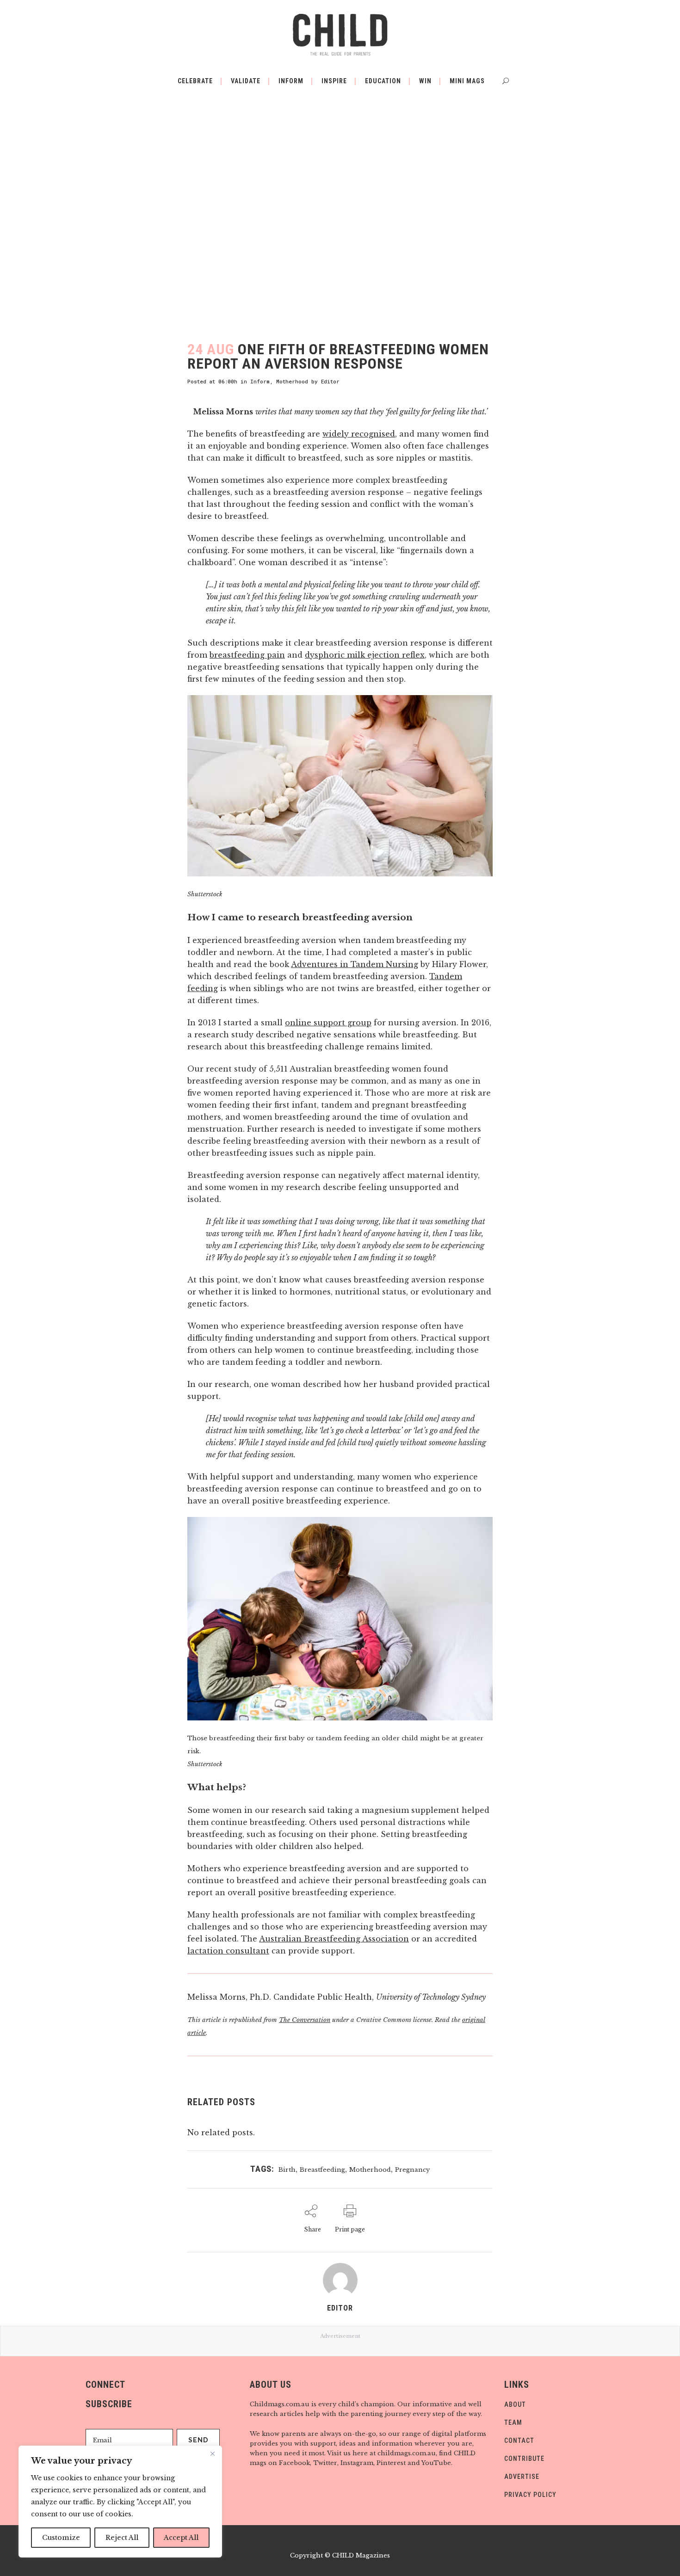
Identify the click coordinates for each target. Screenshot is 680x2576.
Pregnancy (412, 2170)
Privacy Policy (530, 2495)
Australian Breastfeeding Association (334, 1939)
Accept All (181, 2538)
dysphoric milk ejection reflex (365, 655)
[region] (120, 2502)
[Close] (212, 2453)
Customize (61, 2538)
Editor (330, 381)
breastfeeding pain (247, 655)
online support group (328, 1023)
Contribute (524, 2459)
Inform (260, 381)
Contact (519, 2440)
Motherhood (292, 381)
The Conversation (305, 2020)
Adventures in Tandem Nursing (355, 964)
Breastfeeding (322, 2170)
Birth (287, 2170)
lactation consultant (228, 1951)
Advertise (522, 2477)
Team (513, 2422)
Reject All (122, 2538)
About (515, 2404)
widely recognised (359, 434)
